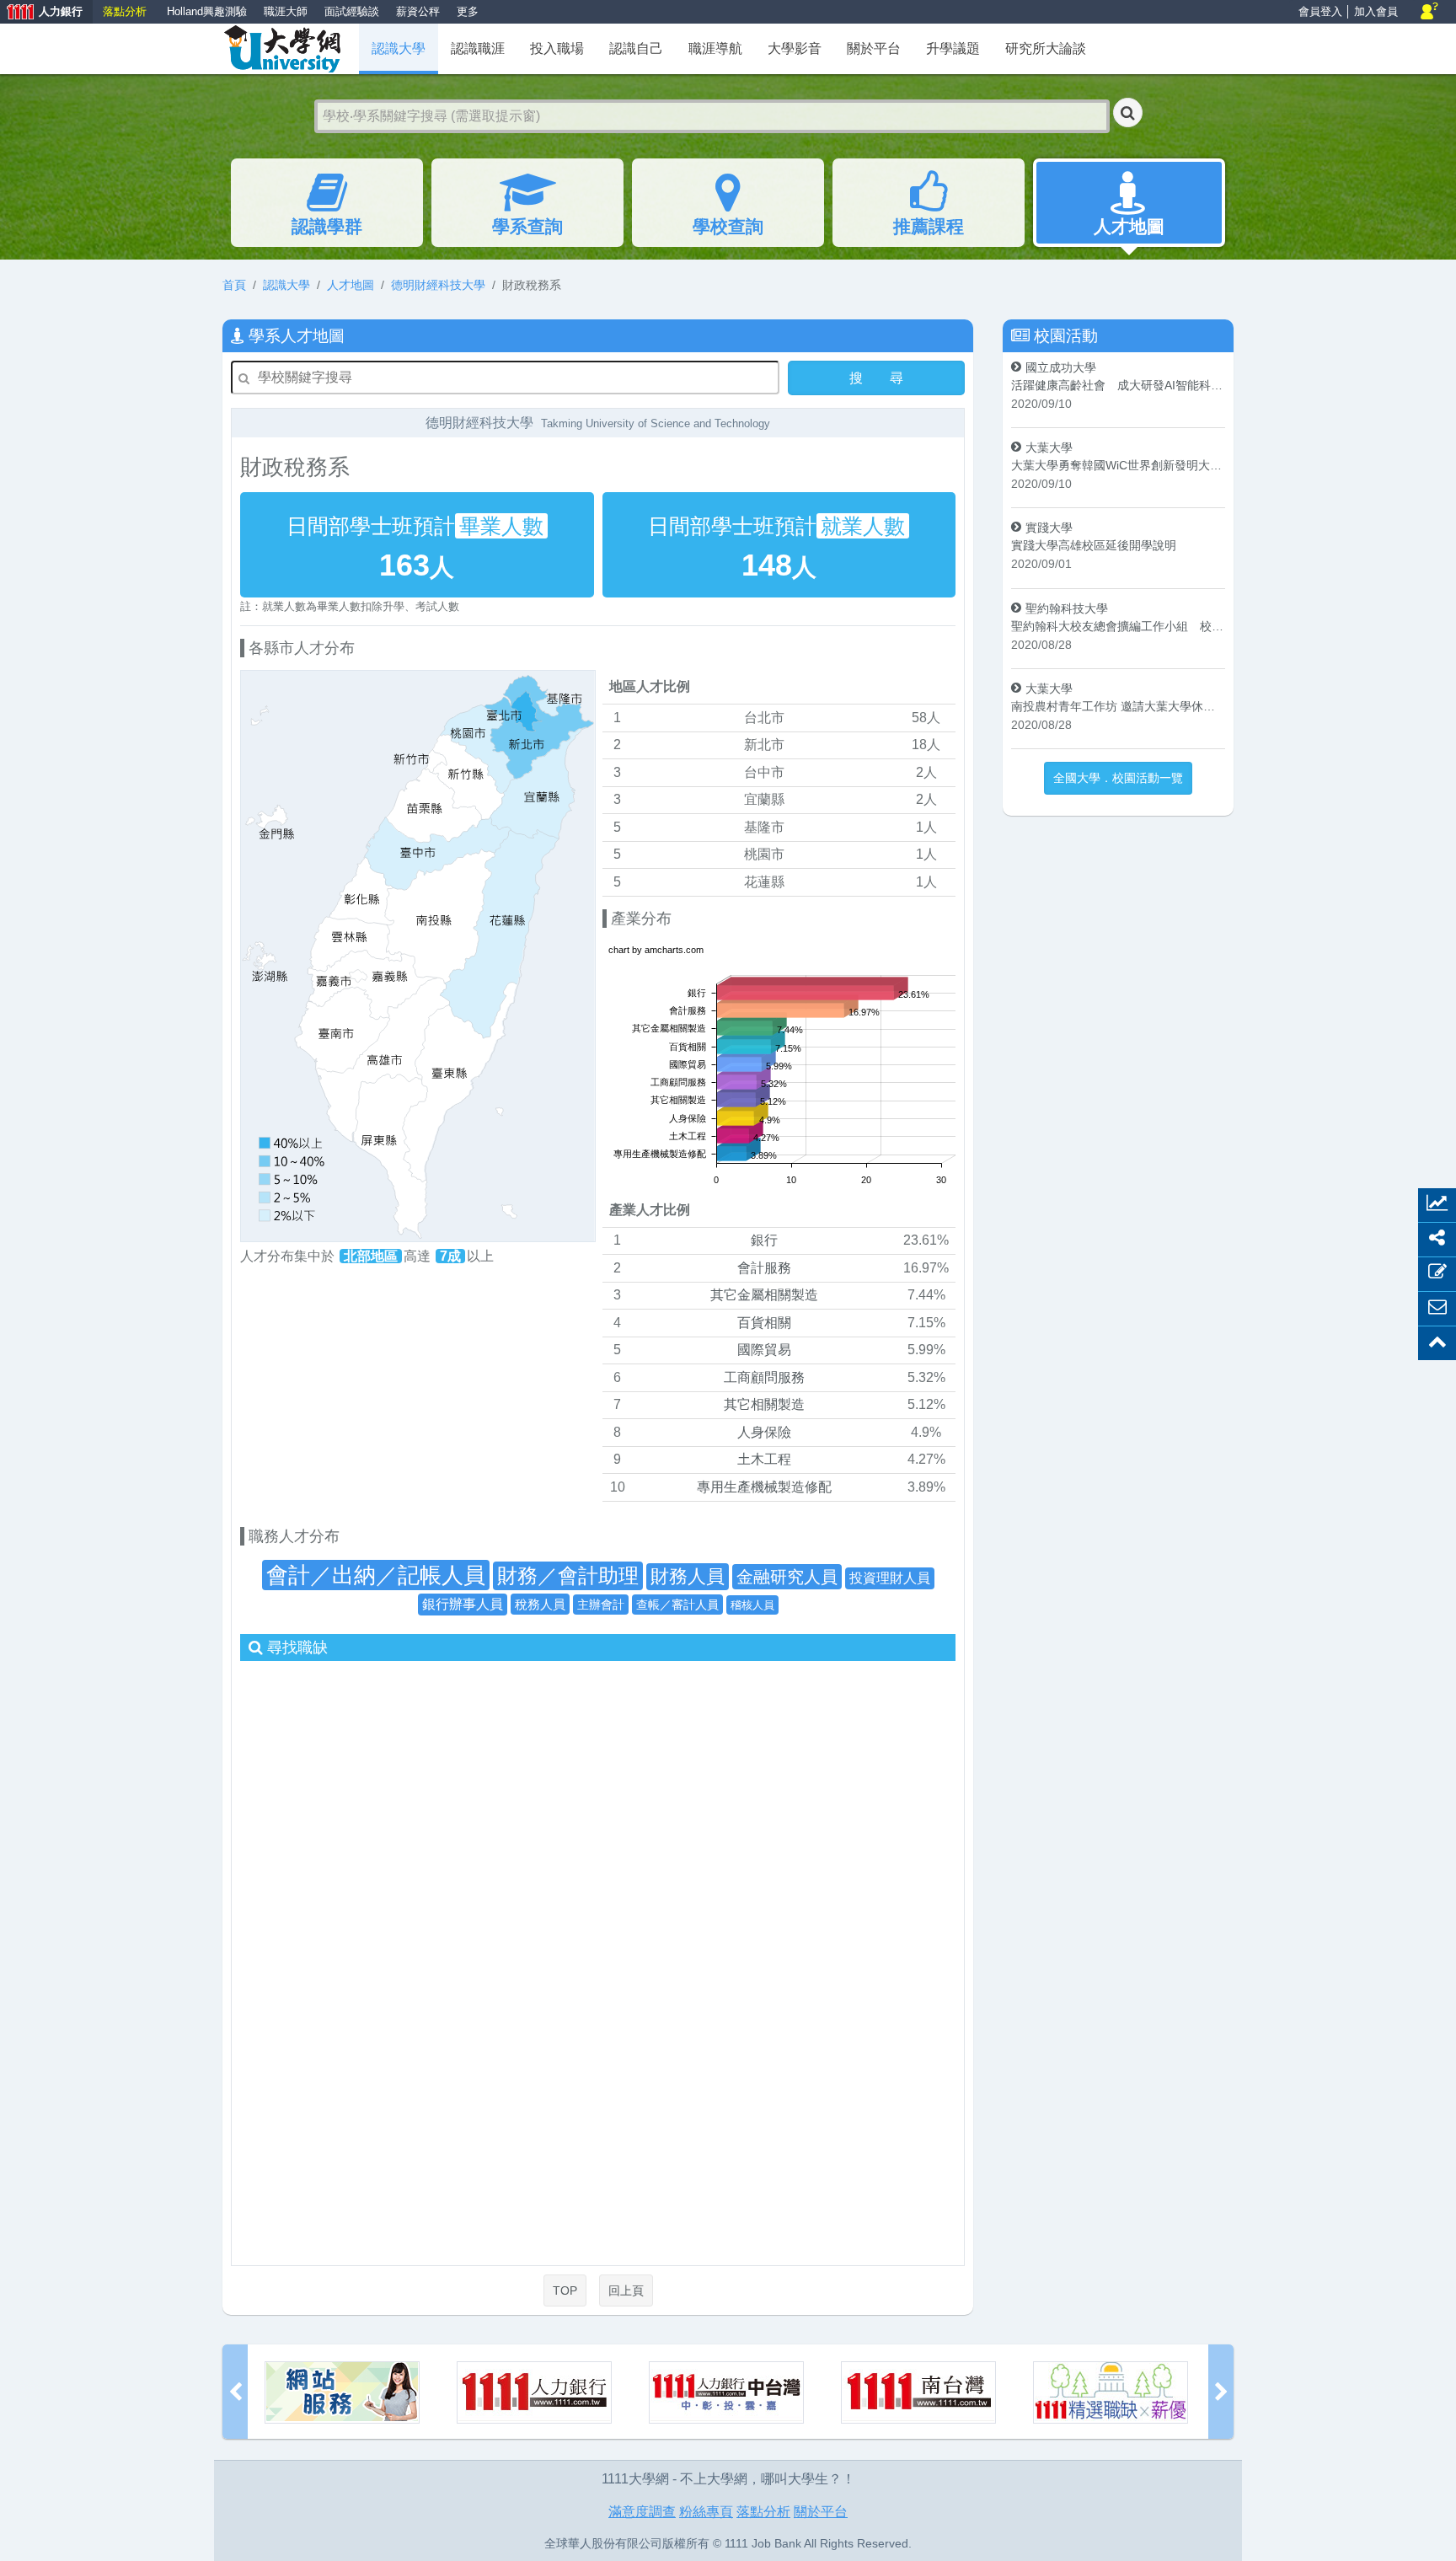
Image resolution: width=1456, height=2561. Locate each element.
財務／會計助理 (568, 1575)
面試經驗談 (352, 11)
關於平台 (874, 48)
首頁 (234, 285)
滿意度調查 (642, 2512)
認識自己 (636, 48)
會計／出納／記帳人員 (376, 1575)
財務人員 (688, 1576)
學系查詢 (527, 226)
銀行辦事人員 (463, 1604)
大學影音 (795, 48)
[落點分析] (1111, 2392)
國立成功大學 (1061, 367)
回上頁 (626, 2290)
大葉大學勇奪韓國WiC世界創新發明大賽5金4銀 (1118, 465)
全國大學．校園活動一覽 (1118, 778)
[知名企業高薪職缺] (918, 2392)
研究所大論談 (1046, 48)
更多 (468, 11)
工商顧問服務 (764, 1377)
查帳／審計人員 (677, 1605)
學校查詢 (728, 226)
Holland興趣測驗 (207, 11)
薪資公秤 (418, 11)
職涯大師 (286, 11)
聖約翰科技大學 (1067, 608)
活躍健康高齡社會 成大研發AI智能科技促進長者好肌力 (1118, 385)
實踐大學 (1049, 528)
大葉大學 (1049, 447)
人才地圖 (1129, 226)
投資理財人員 (890, 1578)
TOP (565, 2290)
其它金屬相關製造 (764, 1295)
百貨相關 (764, 1323)
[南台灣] (726, 2392)
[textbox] (712, 116)
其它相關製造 (764, 1404)
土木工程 (764, 1459)
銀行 (764, 1240)
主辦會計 (601, 1605)
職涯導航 (715, 48)
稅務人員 (540, 1604)
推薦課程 (929, 226)
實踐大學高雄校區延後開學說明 (1094, 545)
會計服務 (764, 1268)
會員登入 (1320, 11)
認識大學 (286, 285)
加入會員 (1376, 11)
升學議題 (953, 48)
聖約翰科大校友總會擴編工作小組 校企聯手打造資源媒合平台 (1118, 626)
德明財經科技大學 (438, 285)
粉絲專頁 (706, 2512)
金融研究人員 (787, 1577)
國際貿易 (764, 1350)
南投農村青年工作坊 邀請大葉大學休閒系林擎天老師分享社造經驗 (1118, 706)
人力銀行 (41, 13)
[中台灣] (534, 2392)
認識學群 (327, 226)
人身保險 (764, 1432)
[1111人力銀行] (342, 2392)
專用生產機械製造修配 (764, 1487)
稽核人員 (752, 1605)
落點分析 (125, 11)
